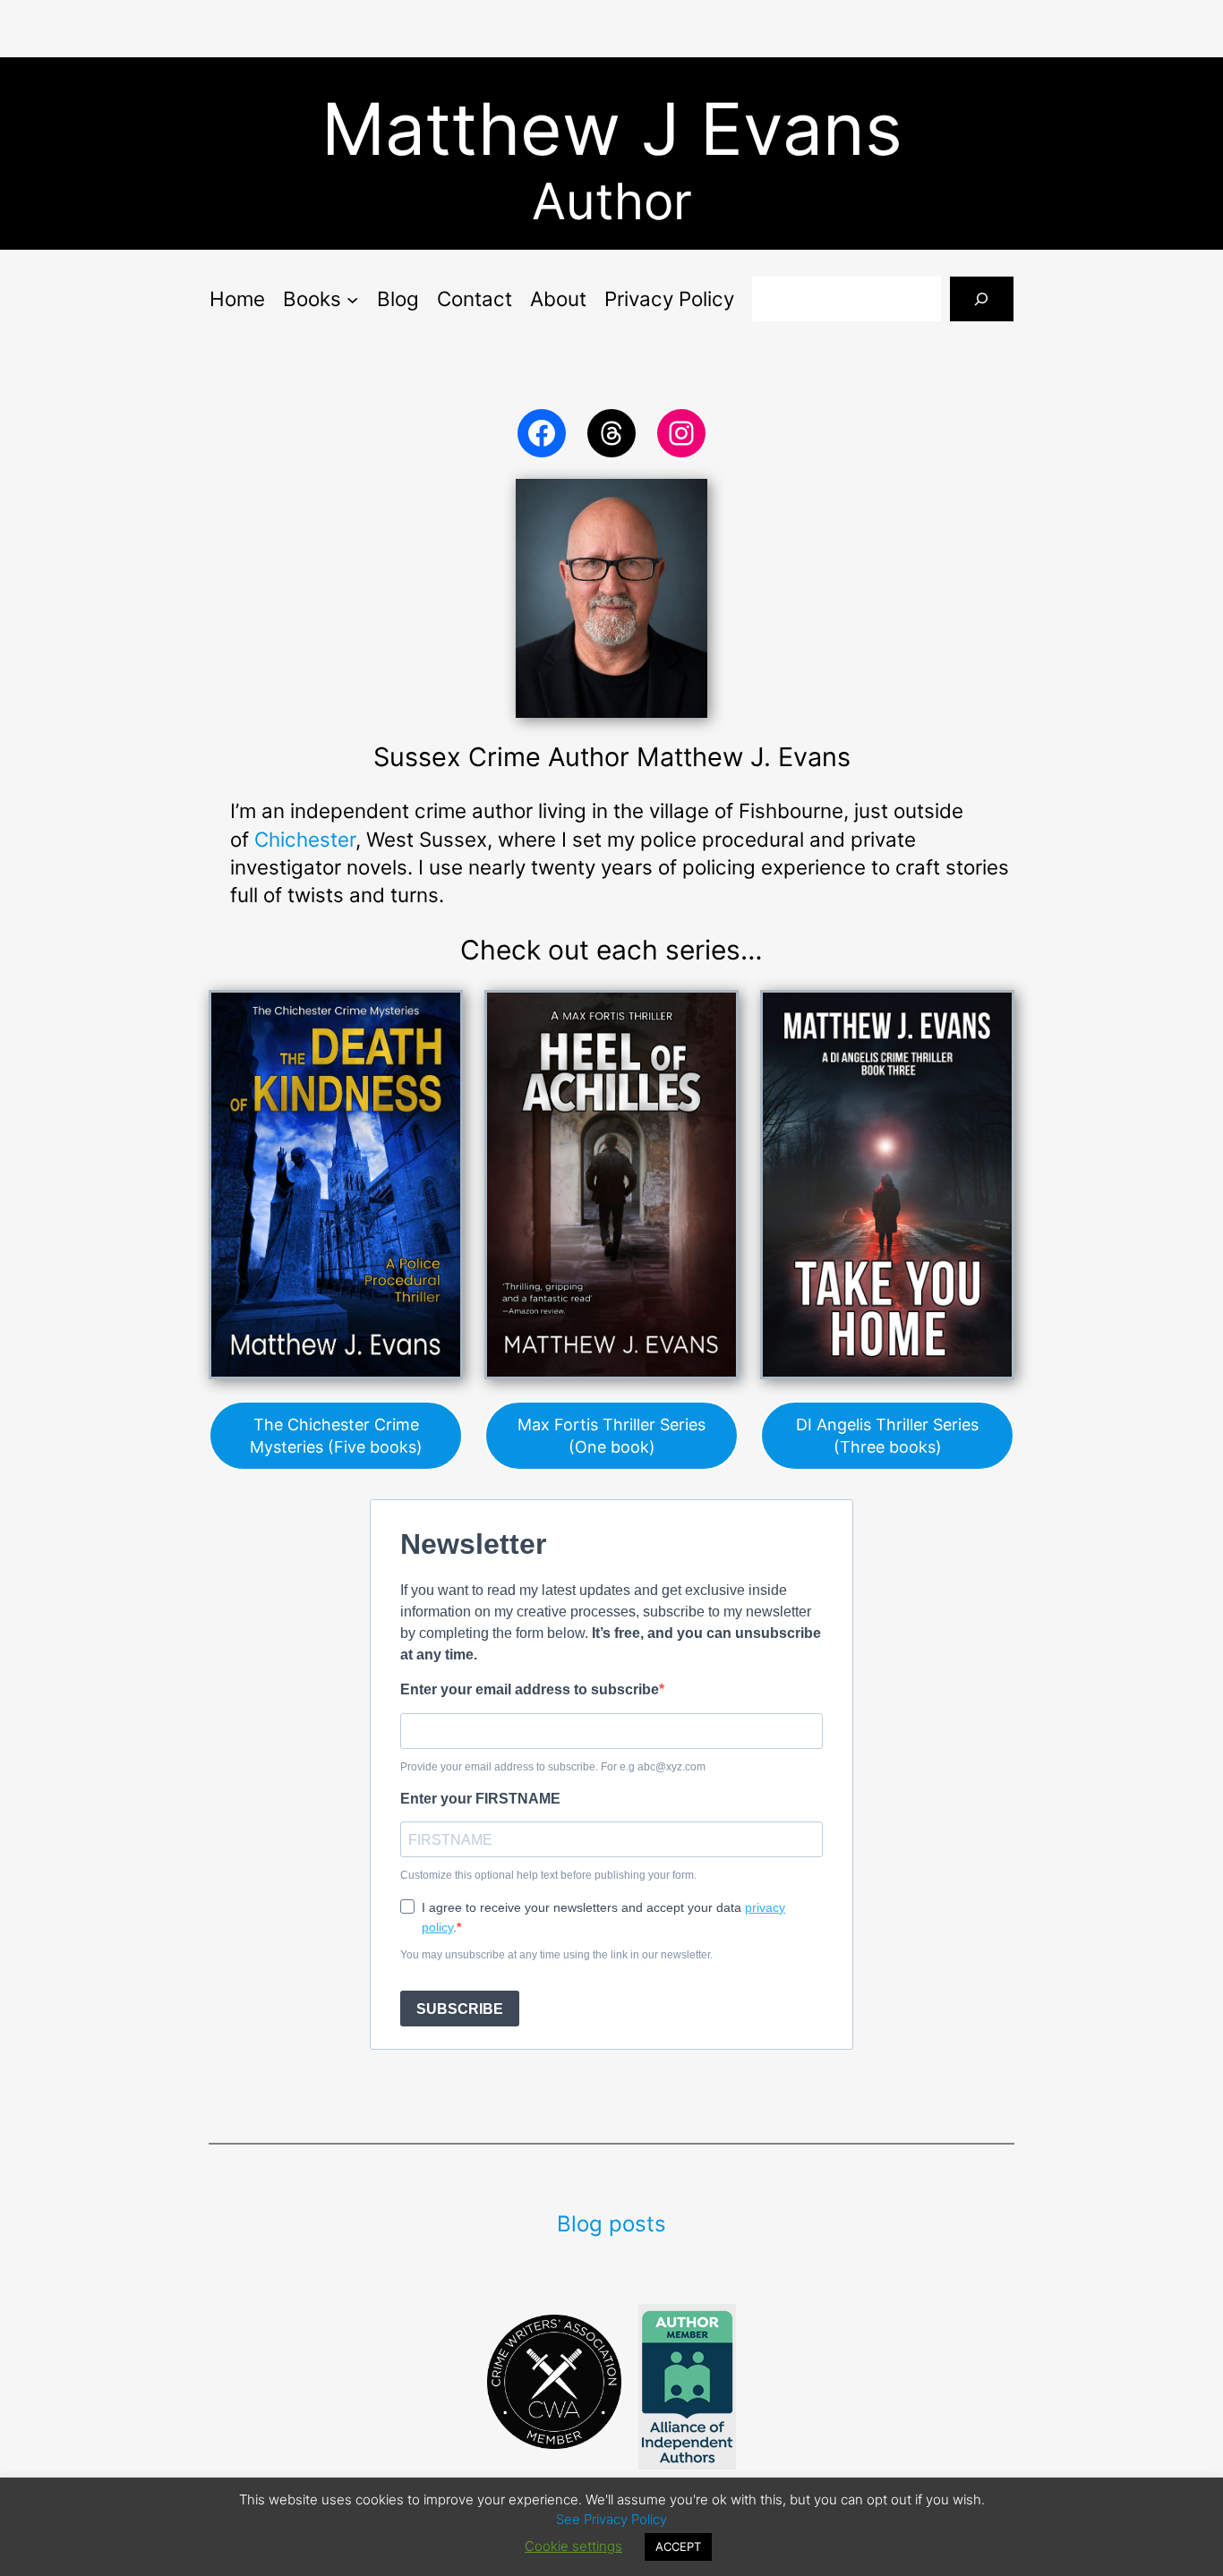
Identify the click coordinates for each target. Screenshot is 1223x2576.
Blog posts (611, 2224)
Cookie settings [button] (573, 2546)
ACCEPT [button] (678, 2546)
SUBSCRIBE (460, 2009)
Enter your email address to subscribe (530, 1689)
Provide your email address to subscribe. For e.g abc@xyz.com (553, 1767)
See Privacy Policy (611, 2519)
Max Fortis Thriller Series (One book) (611, 1436)
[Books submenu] (352, 299)
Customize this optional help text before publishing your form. (548, 1875)
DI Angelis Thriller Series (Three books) (887, 1436)
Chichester (305, 839)
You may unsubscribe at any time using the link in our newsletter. (556, 1955)
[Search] (982, 299)
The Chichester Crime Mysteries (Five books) (336, 1436)
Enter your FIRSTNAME (480, 1799)
